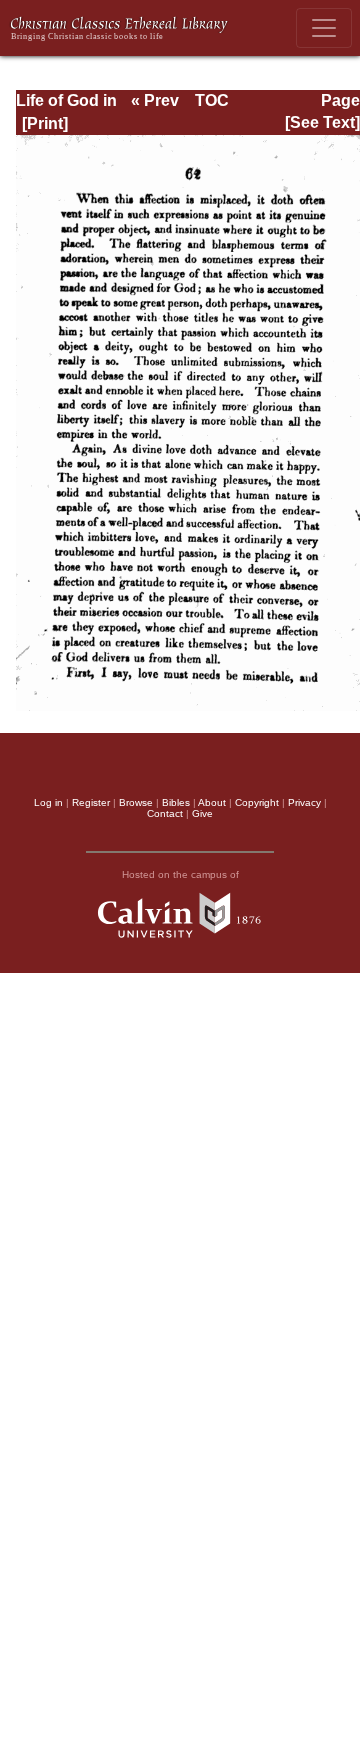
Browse (136, 802)
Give (202, 813)
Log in (48, 802)
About (212, 802)
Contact (165, 813)
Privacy (304, 802)
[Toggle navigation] (324, 28)
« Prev (155, 100)
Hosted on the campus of (180, 874)
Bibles (176, 802)
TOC (212, 100)
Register (91, 802)
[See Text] (322, 122)
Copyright (257, 802)
